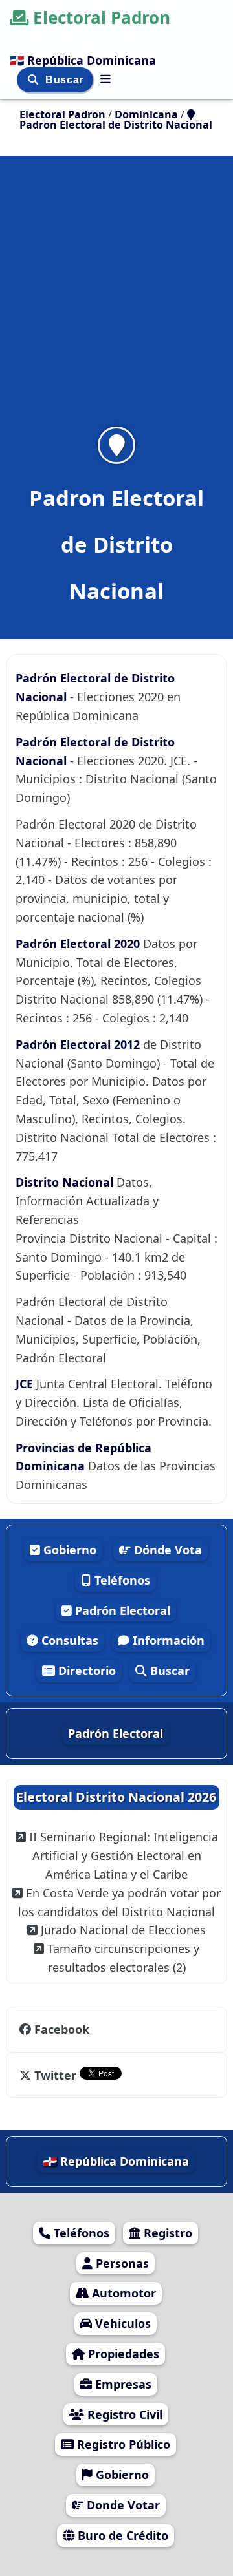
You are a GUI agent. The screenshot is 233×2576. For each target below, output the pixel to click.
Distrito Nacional (66, 1182)
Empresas (122, 2384)
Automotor (122, 2293)
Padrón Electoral (121, 1610)
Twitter (55, 2075)
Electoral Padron (102, 17)
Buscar (66, 80)
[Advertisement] (116, 299)
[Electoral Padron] (105, 79)
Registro (166, 2233)
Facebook (62, 2029)
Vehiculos (121, 2323)
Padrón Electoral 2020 (79, 944)
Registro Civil (123, 2414)
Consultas (68, 1640)
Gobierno (68, 1550)
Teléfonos (121, 1580)
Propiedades (122, 2354)
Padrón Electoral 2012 (79, 1044)
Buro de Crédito (121, 2535)
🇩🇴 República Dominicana (83, 60)
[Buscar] (35, 80)
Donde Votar (122, 2505)
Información (167, 1640)
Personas (121, 2263)
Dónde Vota (166, 1550)
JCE (26, 1384)
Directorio (85, 1671)
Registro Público (122, 2444)
